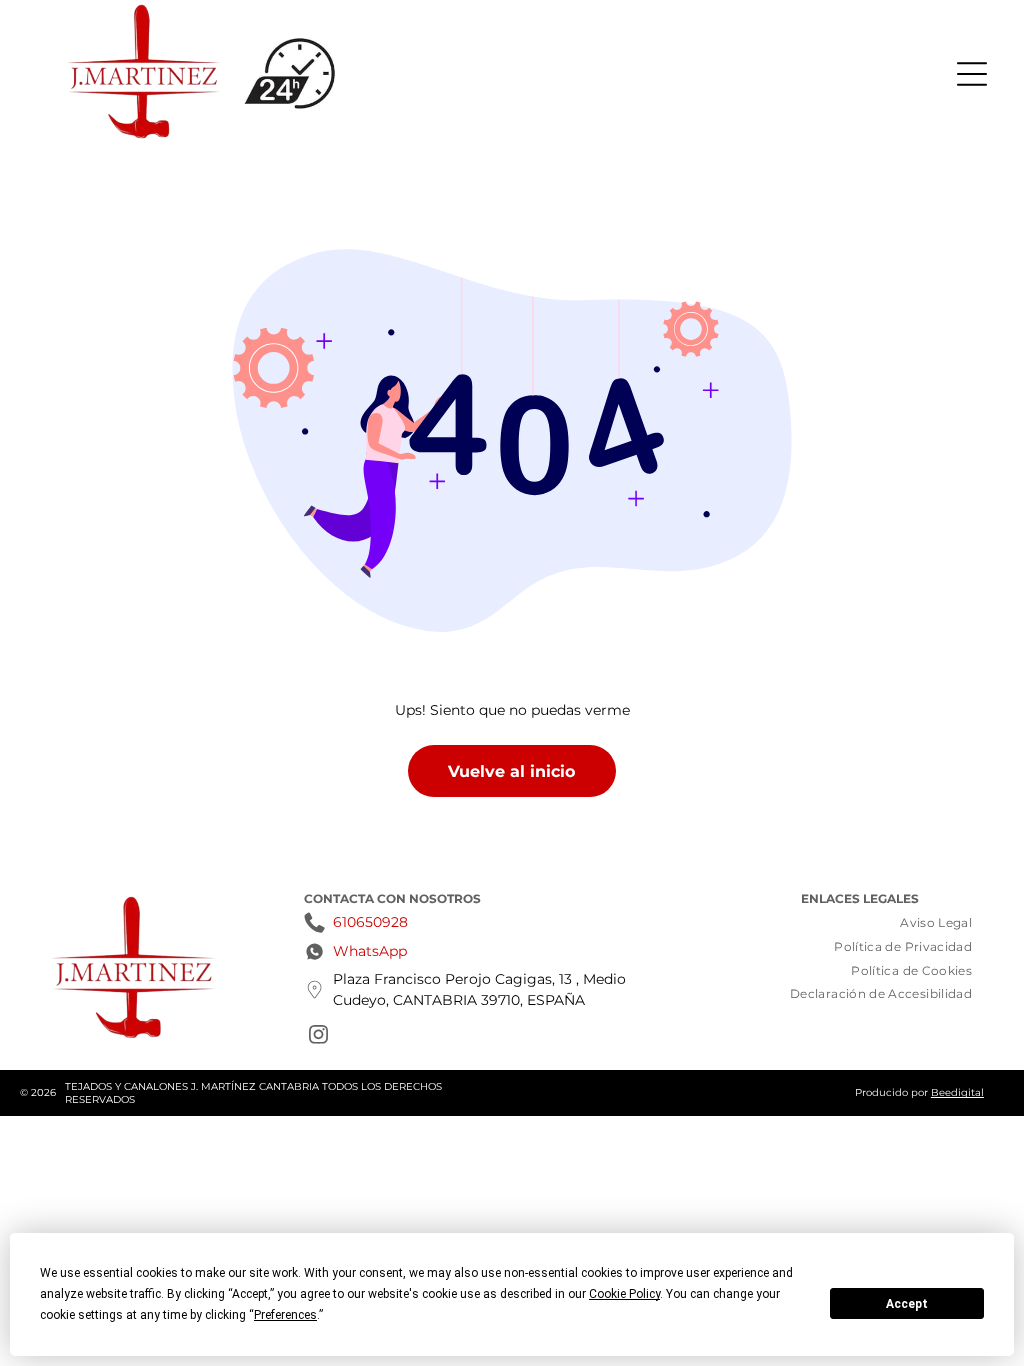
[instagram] (318, 1037)
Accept (907, 1304)
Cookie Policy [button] (624, 1294)
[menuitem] (936, 923)
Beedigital (957, 1092)
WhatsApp (370, 951)
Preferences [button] (285, 1315)
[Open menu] (972, 74)
